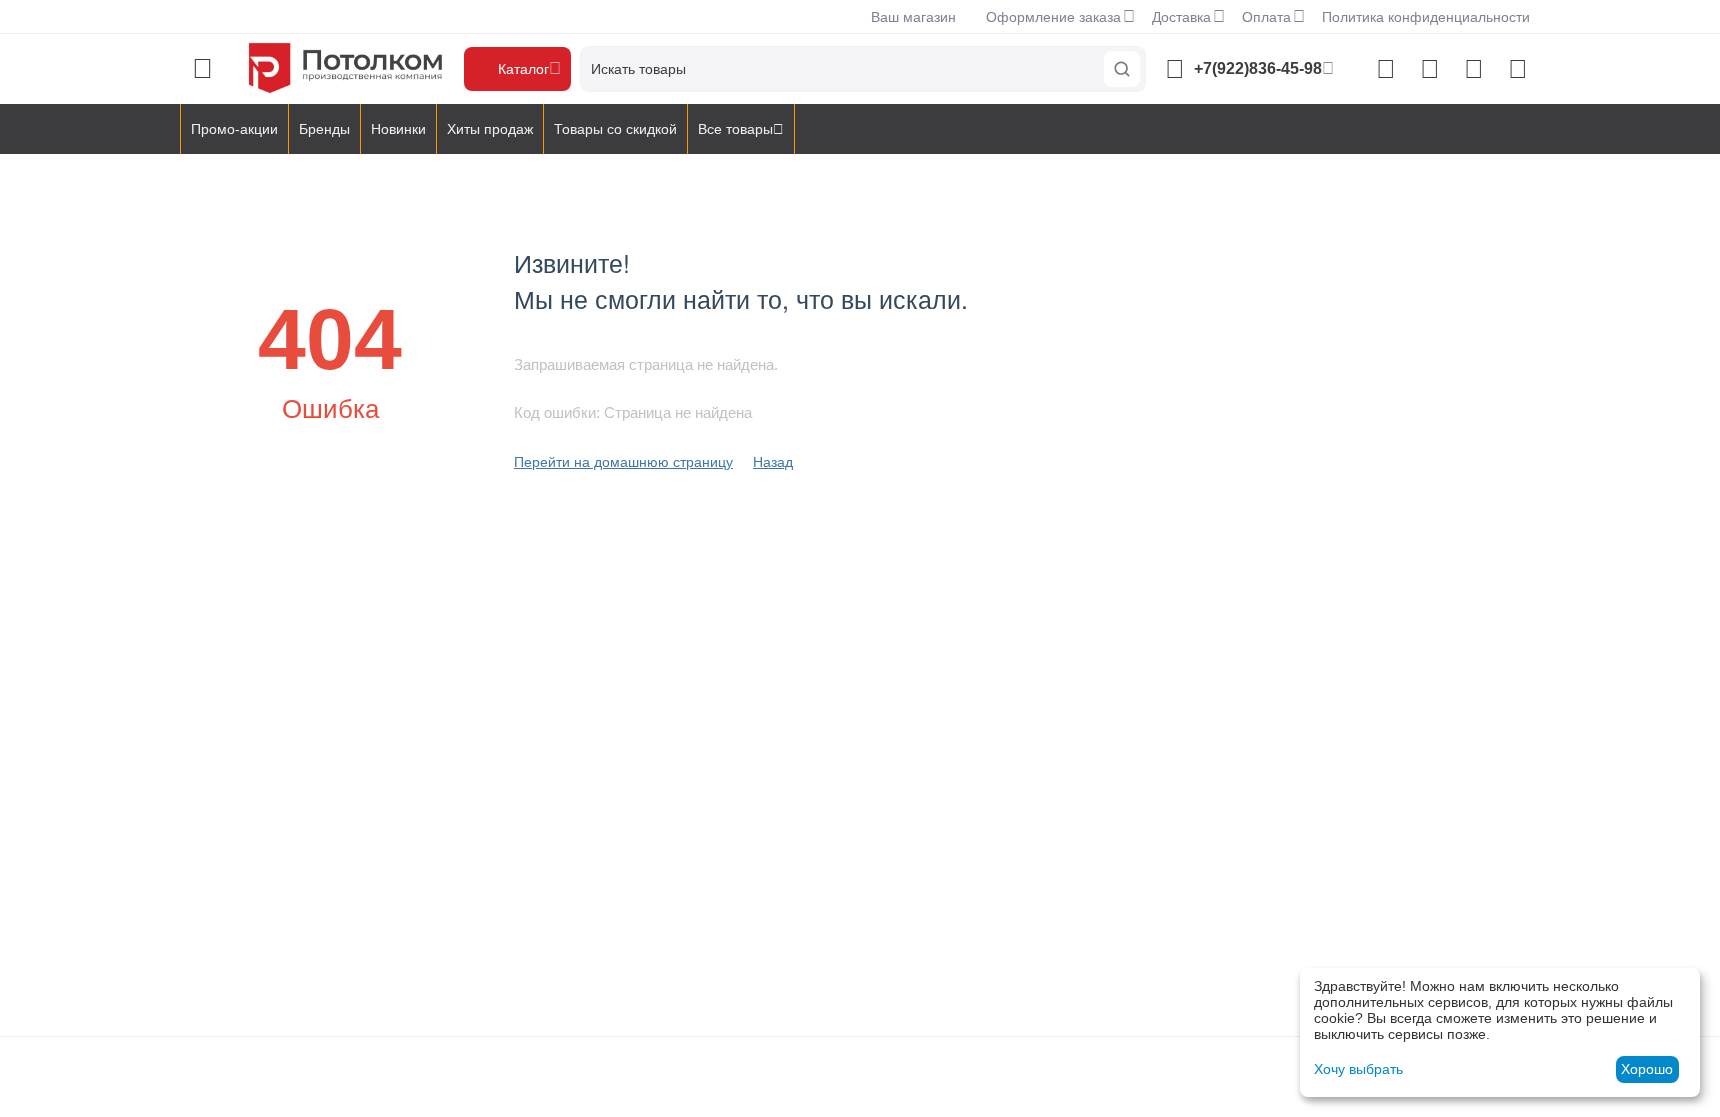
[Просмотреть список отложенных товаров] (1430, 69)
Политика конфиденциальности (1426, 17)
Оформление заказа (1053, 17)
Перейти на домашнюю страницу (623, 462)
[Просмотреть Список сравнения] (1386, 69)
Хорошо (1647, 1069)
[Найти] (1122, 69)
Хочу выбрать (1358, 1069)
